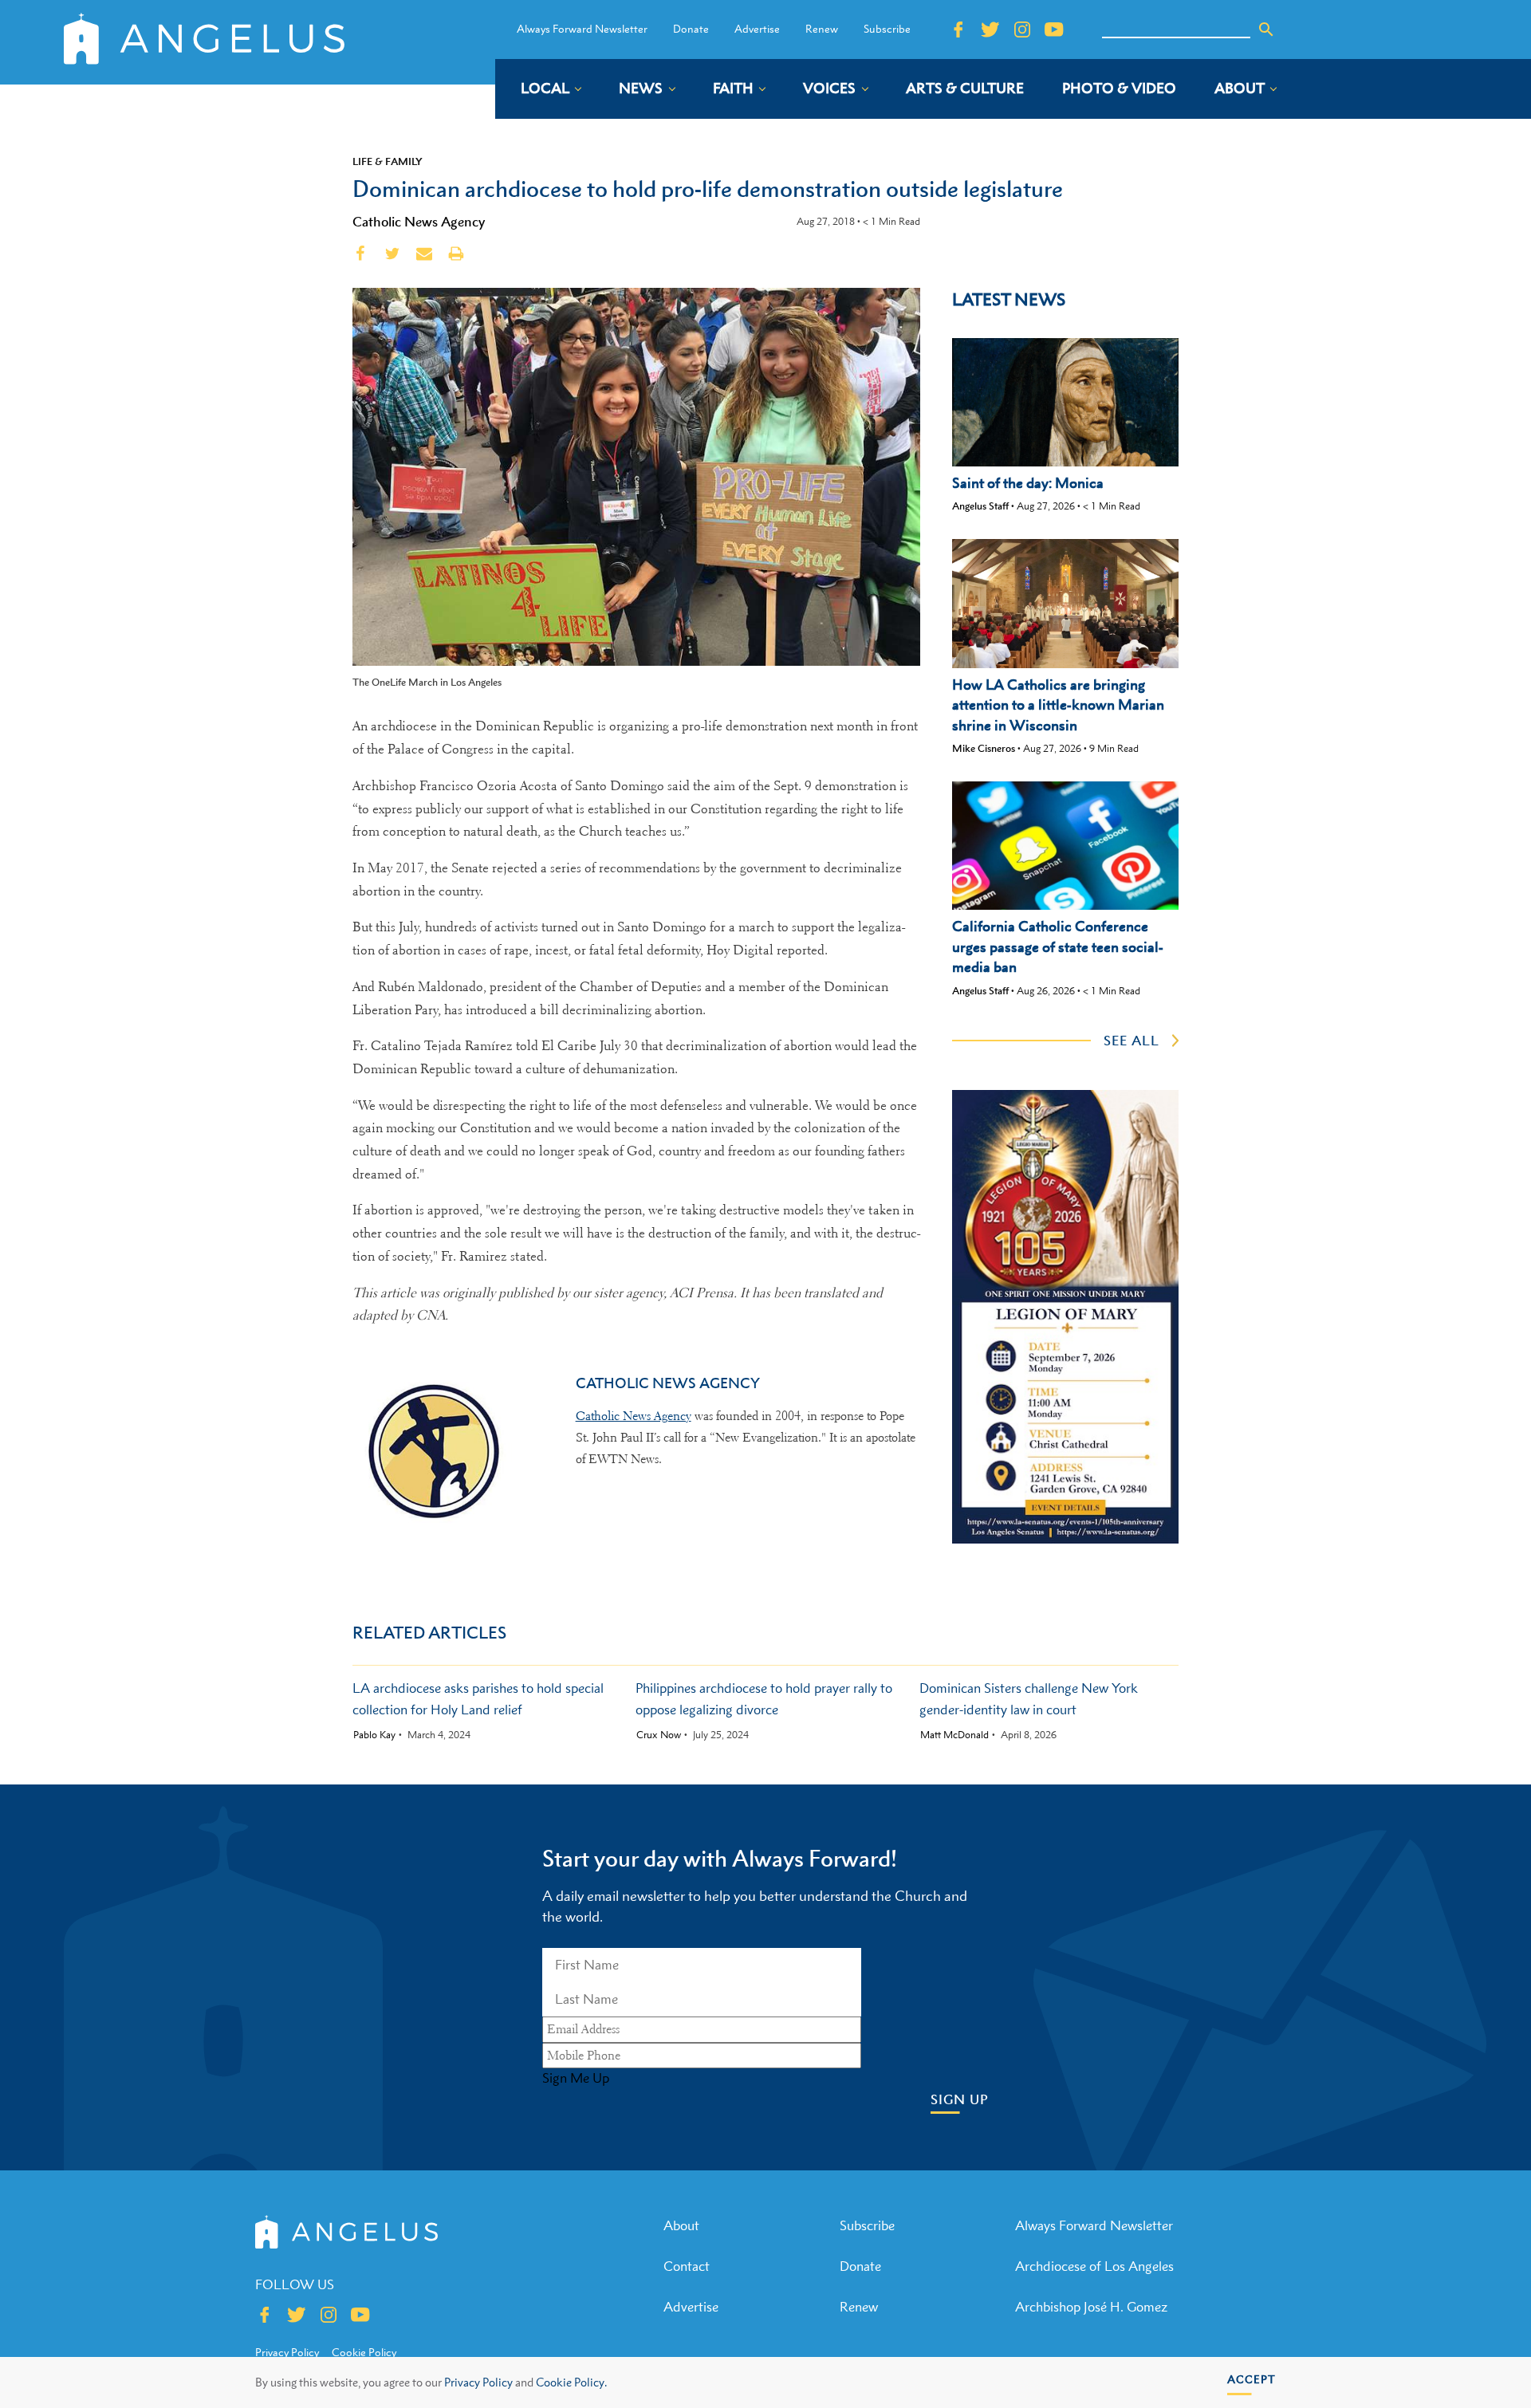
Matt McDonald (954, 1735)
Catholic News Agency (419, 222)
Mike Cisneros (984, 748)
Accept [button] (1252, 2379)
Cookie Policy (364, 2352)
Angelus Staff (980, 506)
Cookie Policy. (571, 2382)
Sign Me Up (576, 2078)
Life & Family (388, 161)
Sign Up (960, 2100)
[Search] (1266, 30)
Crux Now (659, 1735)
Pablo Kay (374, 1735)
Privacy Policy (478, 2382)
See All (1132, 1041)
